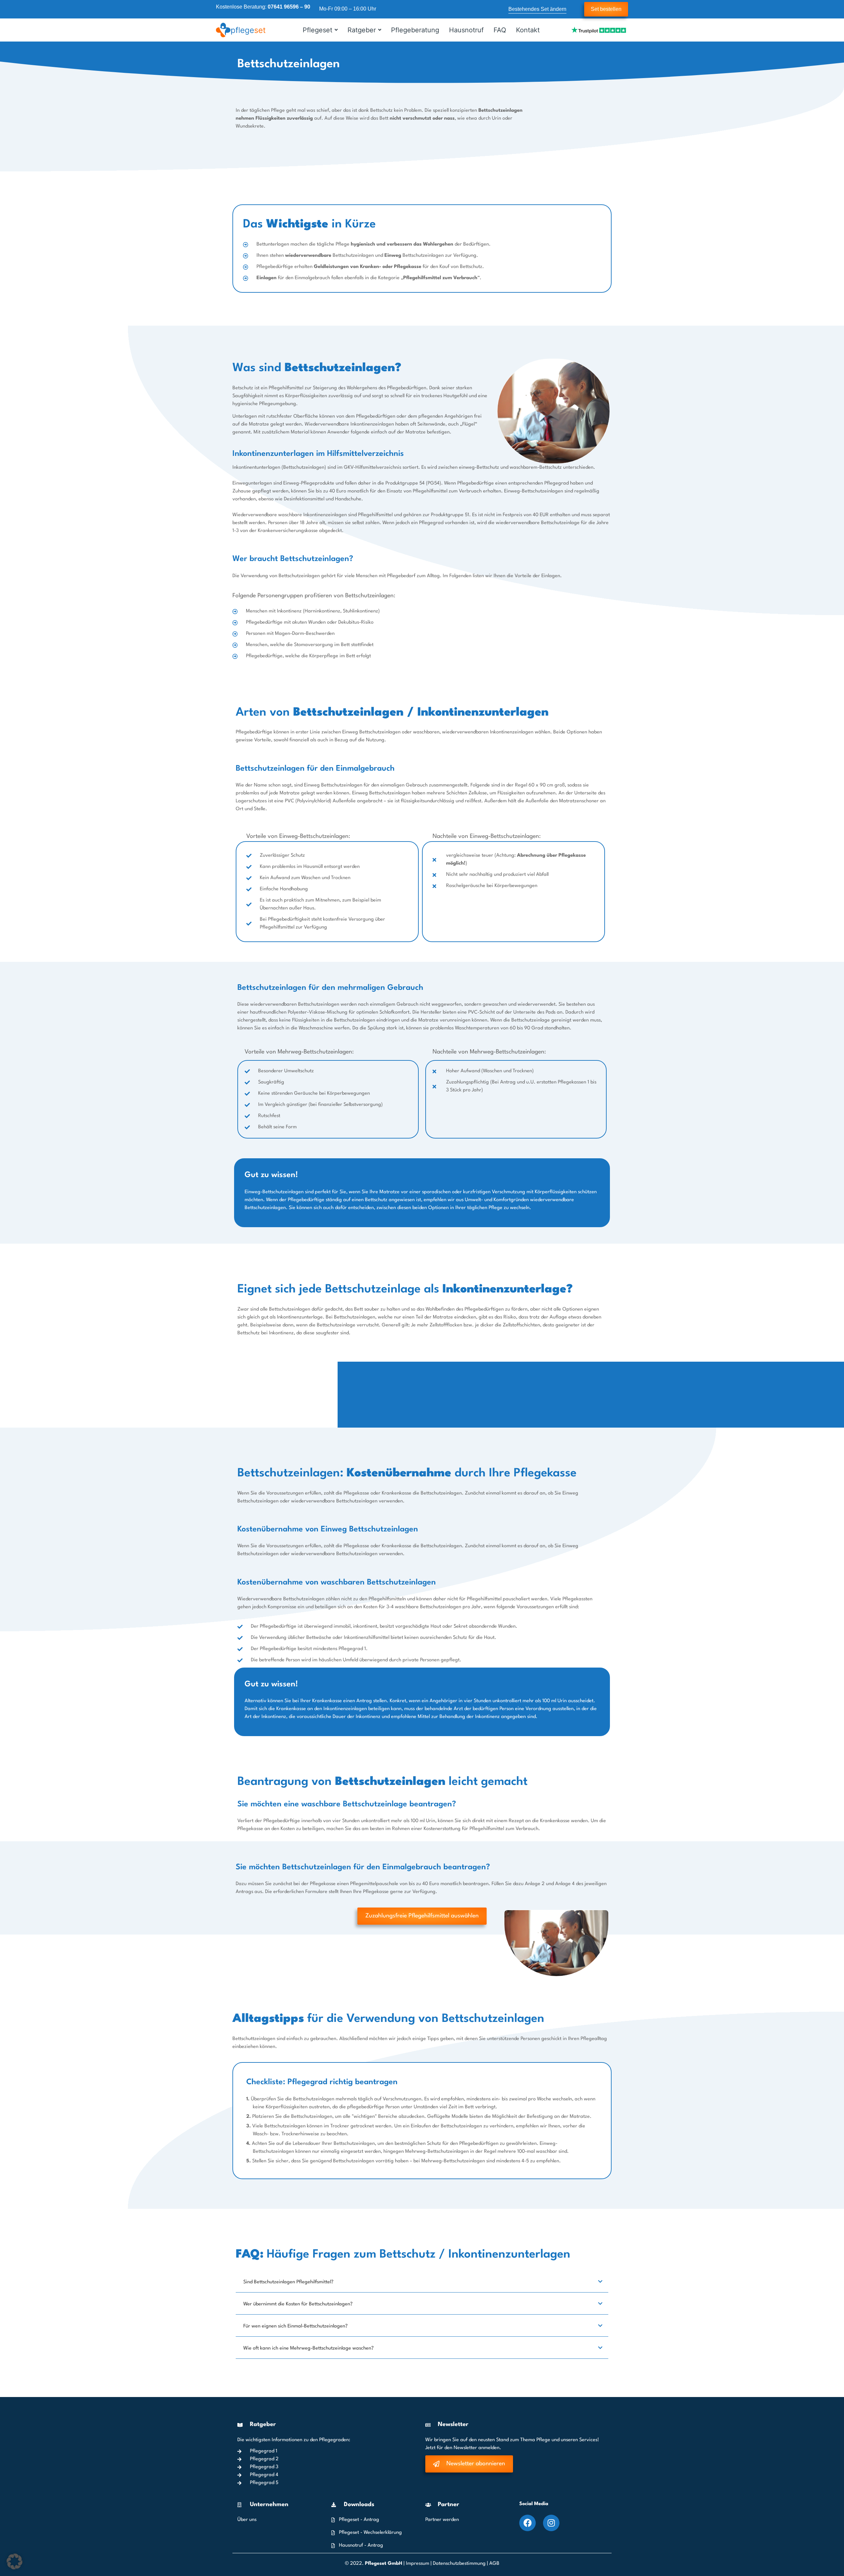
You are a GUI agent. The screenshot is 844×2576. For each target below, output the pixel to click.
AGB (494, 2564)
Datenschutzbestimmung (460, 2564)
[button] (15, 2561)
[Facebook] (527, 2523)
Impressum (418, 2564)
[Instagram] (551, 2523)
